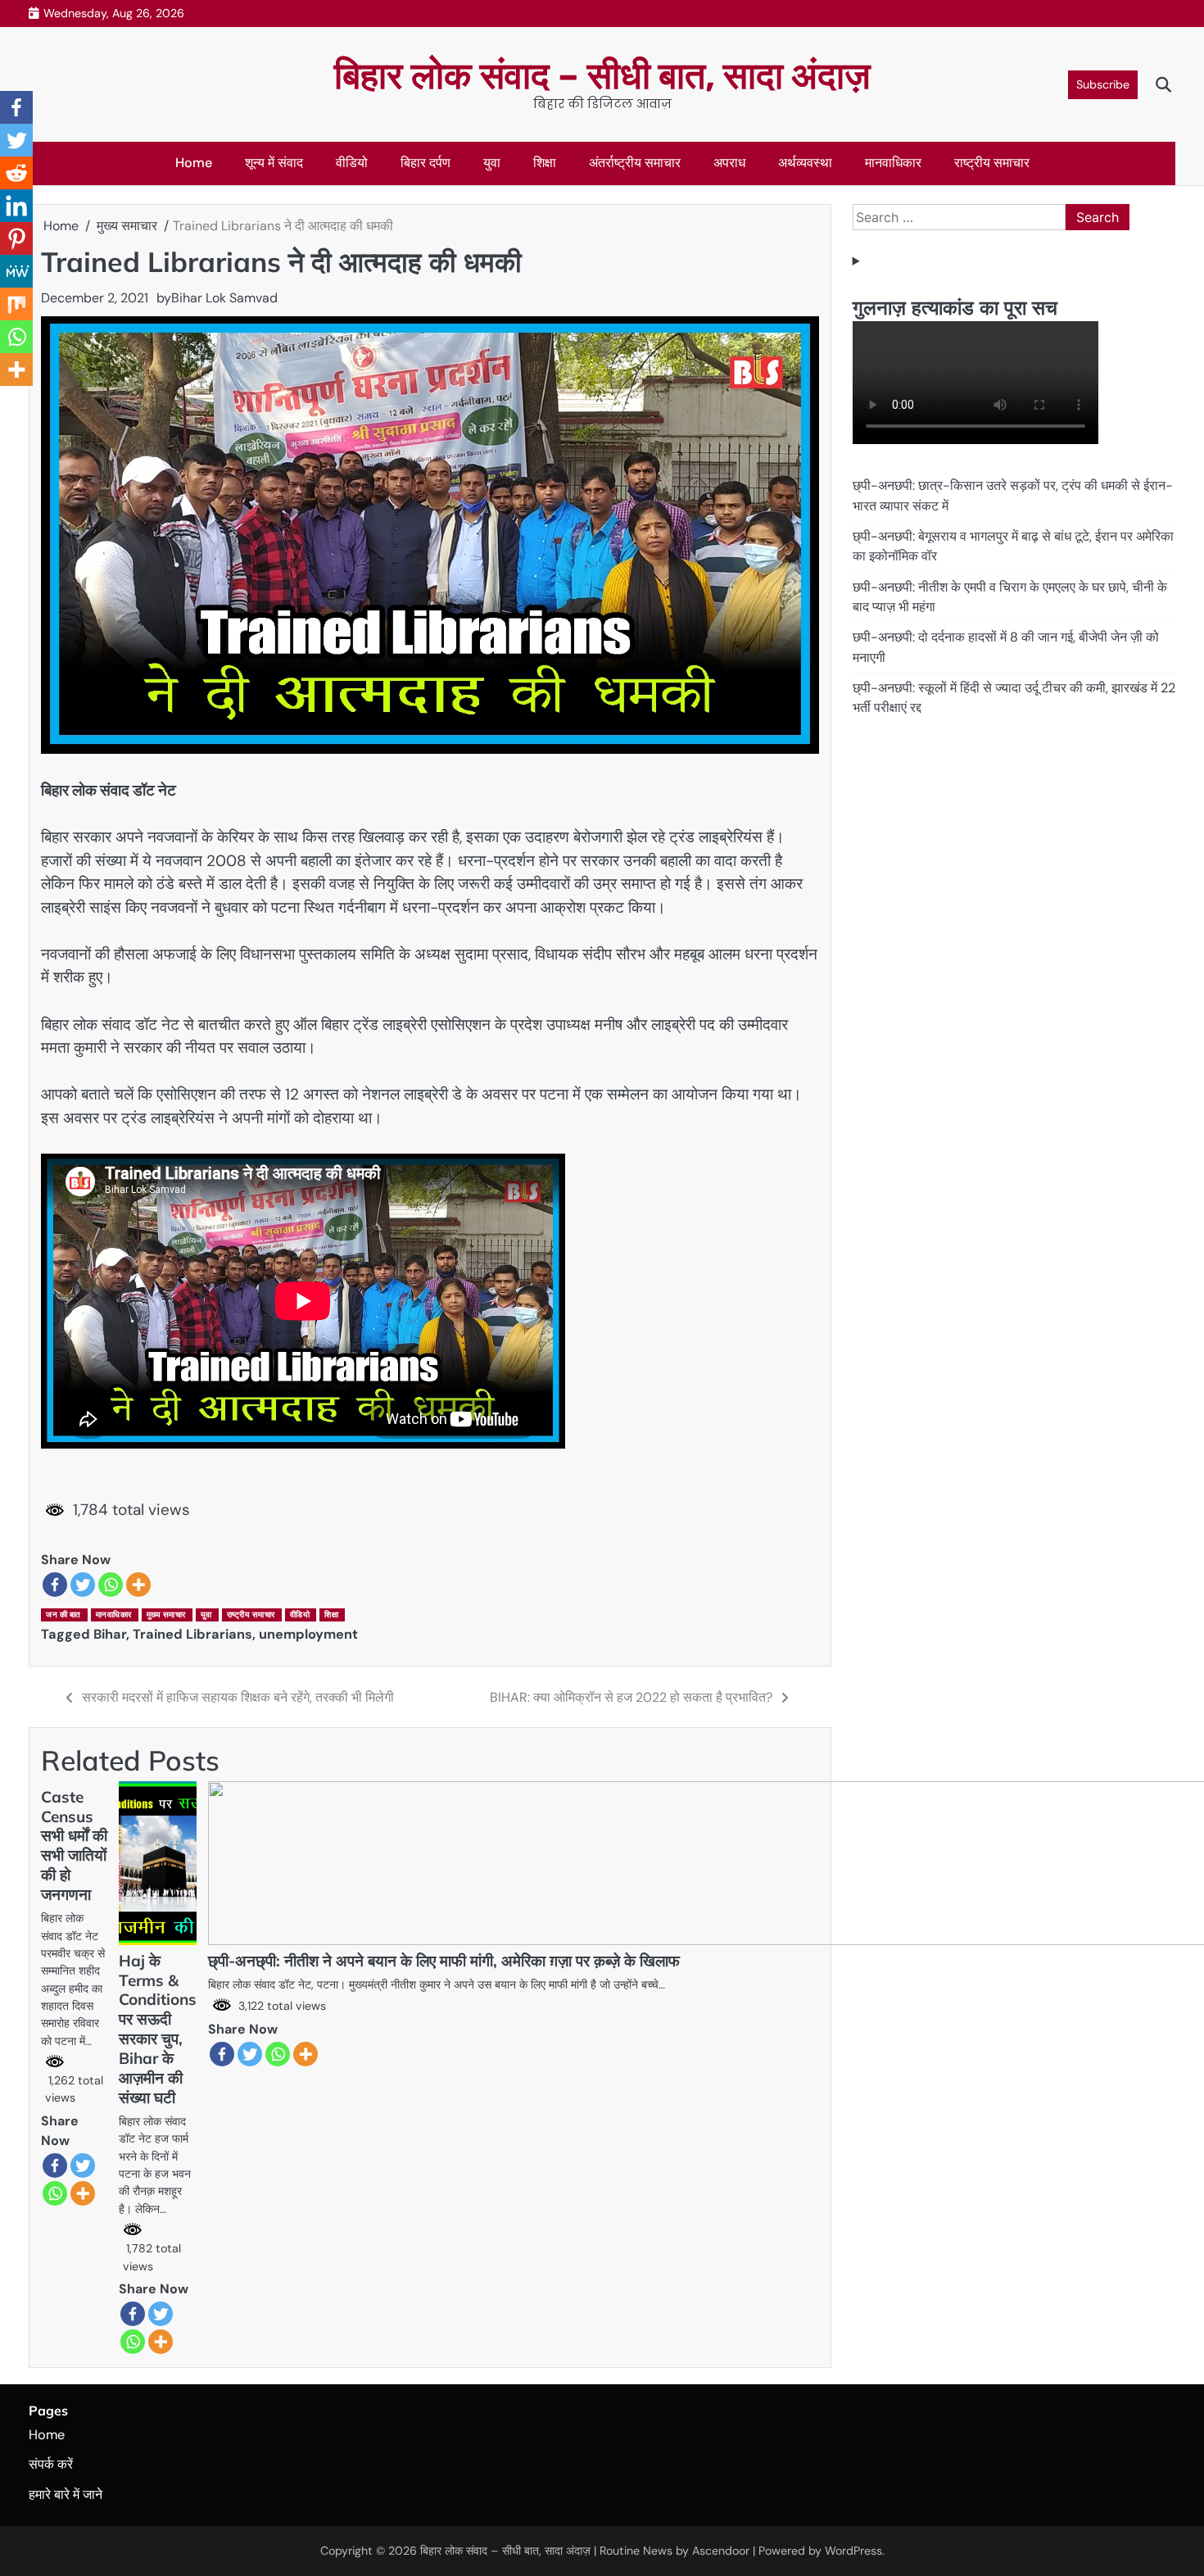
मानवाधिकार (893, 163)
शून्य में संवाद (274, 163)
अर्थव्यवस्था (805, 163)
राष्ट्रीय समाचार (992, 163)
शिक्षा (545, 163)
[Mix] (16, 304)
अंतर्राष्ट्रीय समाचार (635, 163)
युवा (492, 163)
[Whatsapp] (111, 1585)
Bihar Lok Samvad (224, 298)
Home (194, 163)
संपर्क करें (51, 2464)
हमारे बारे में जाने (66, 2494)
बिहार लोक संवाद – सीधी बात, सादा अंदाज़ (602, 76)
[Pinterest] (16, 238)
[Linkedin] (16, 206)
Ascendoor (721, 2551)
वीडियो (352, 163)
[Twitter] (83, 1585)
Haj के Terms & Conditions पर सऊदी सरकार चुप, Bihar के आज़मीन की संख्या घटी (158, 2029)
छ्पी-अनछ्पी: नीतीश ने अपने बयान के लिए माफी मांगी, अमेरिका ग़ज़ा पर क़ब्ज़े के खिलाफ (444, 1961)
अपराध (729, 163)
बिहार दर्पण (425, 163)
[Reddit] (16, 173)
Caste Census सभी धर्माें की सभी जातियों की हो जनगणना (74, 1846)
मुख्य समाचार (166, 1615)
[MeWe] (16, 271)
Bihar (110, 1634)
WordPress (853, 2551)
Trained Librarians (192, 1634)
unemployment (308, 1634)
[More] (138, 1585)
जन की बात (63, 1615)
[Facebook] (55, 1585)
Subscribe (1103, 84)
